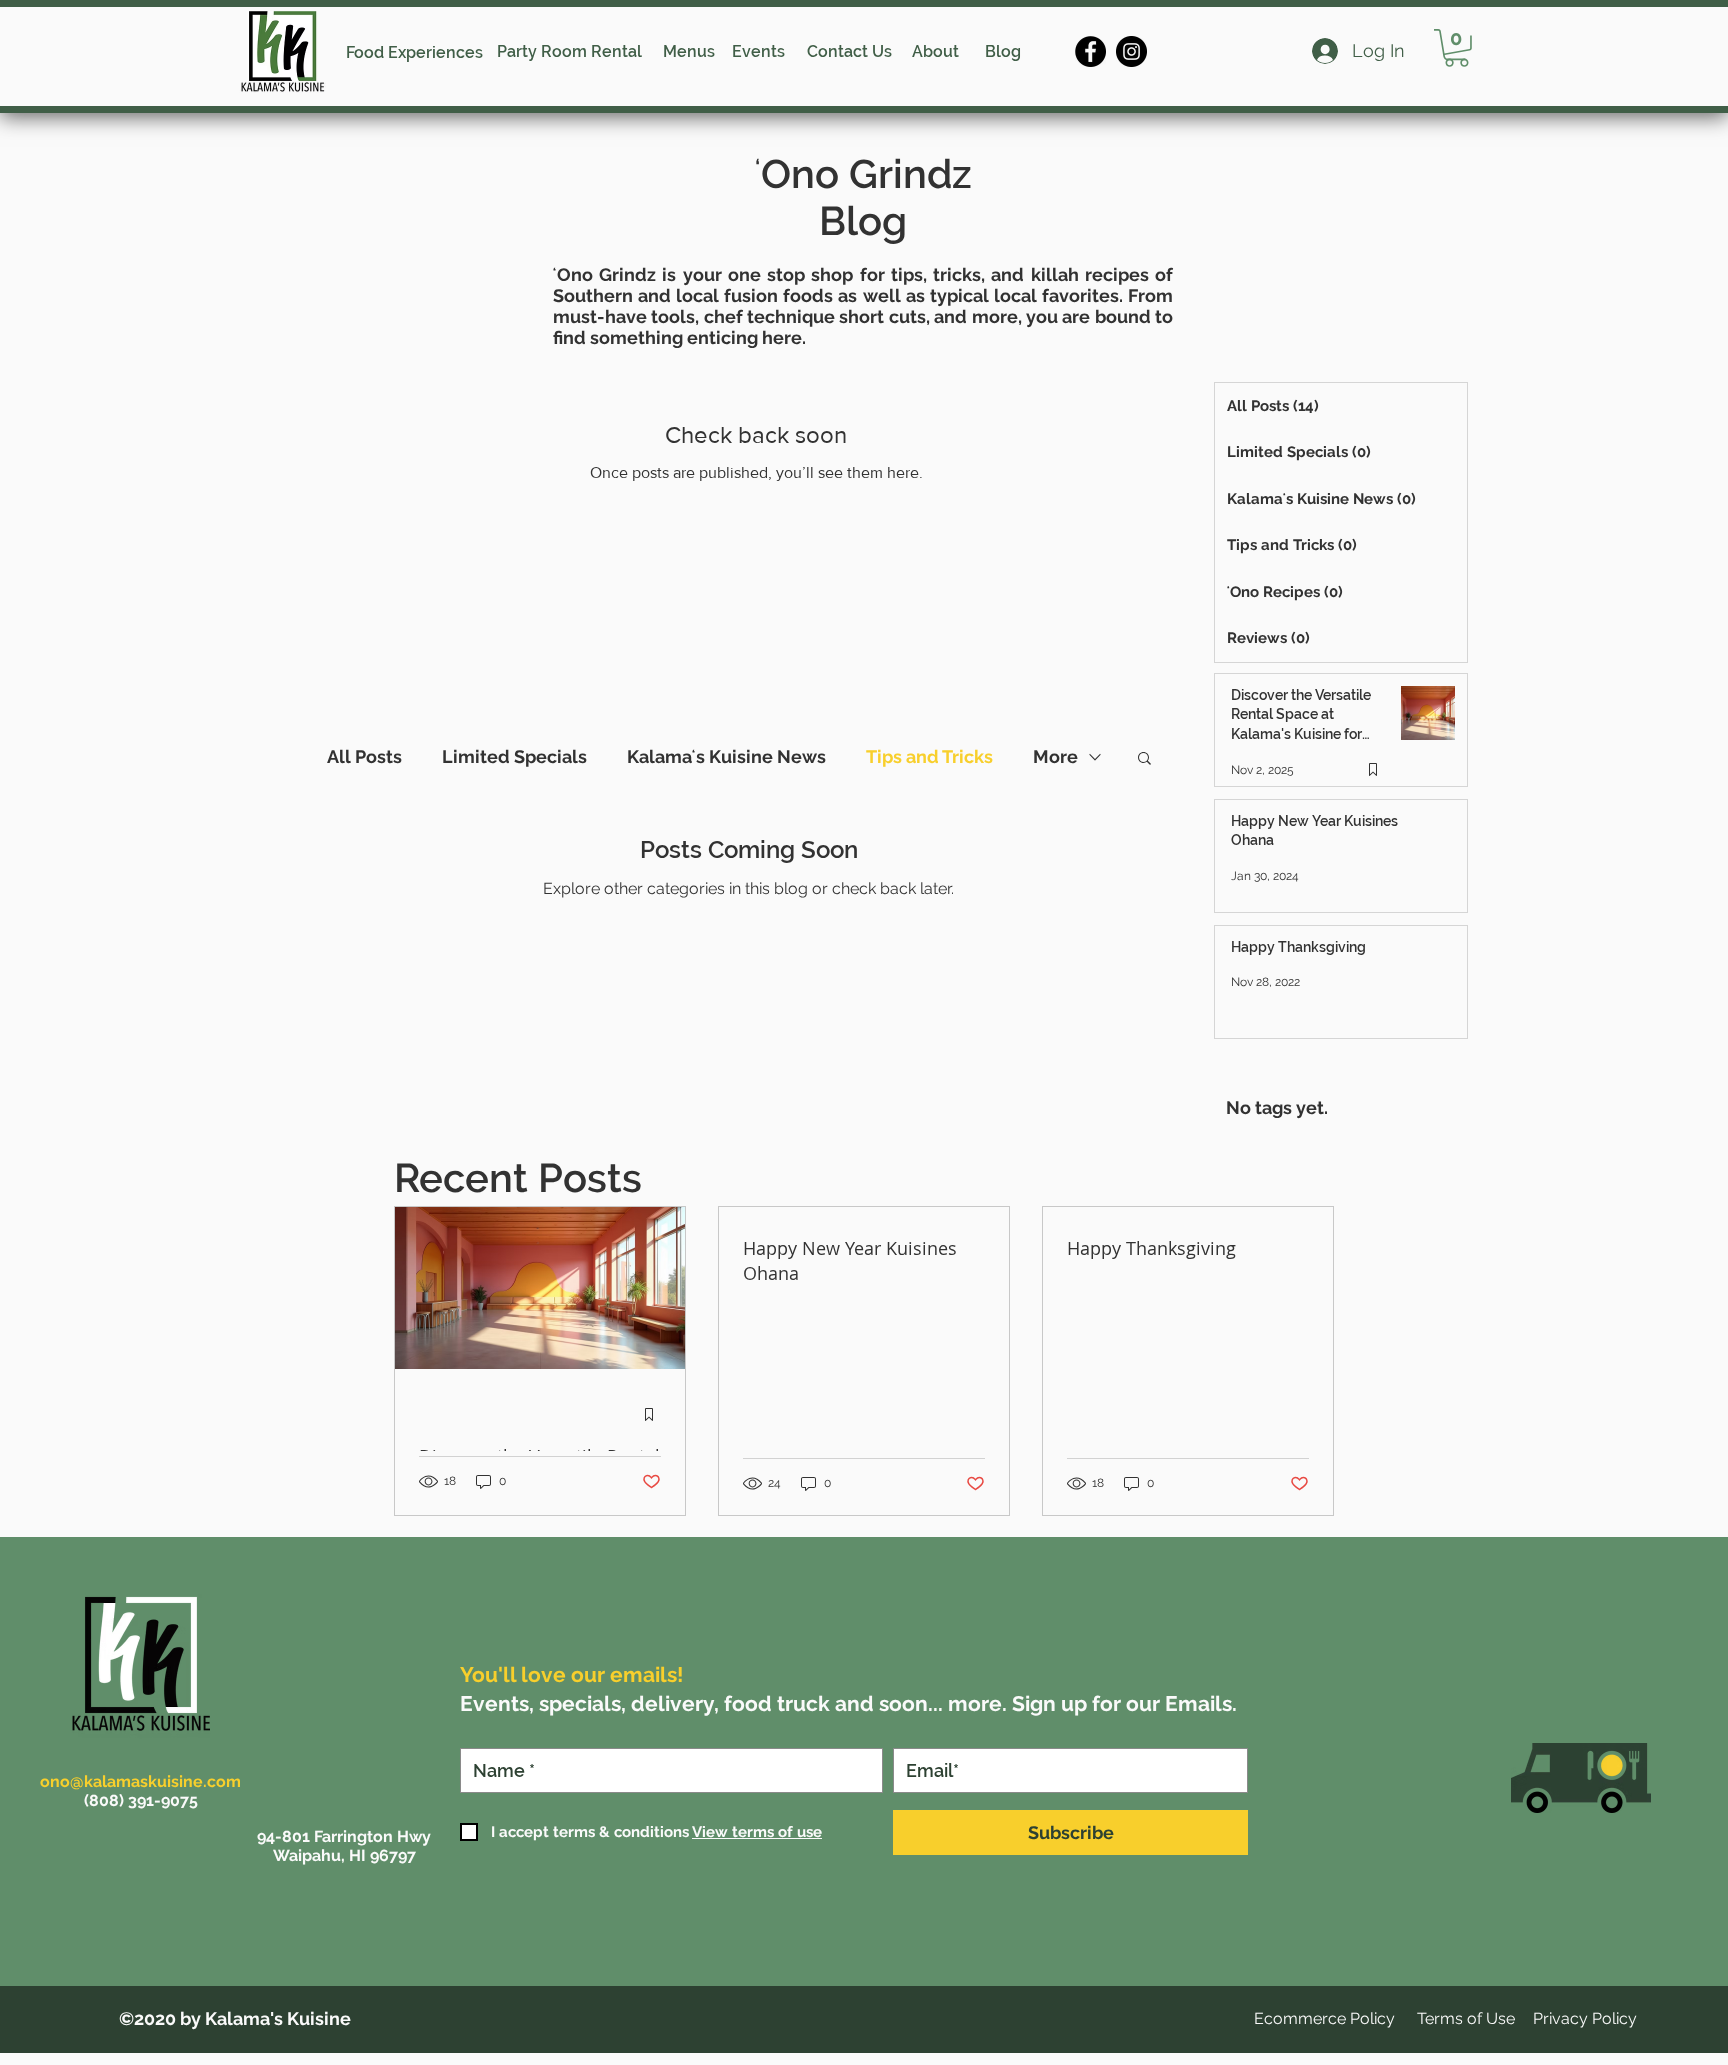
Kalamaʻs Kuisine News (726, 756)
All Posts (364, 756)
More (1055, 756)
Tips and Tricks (929, 756)
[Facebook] (1090, 51)
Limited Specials (514, 756)
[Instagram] (1131, 51)
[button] (1456, 48)
